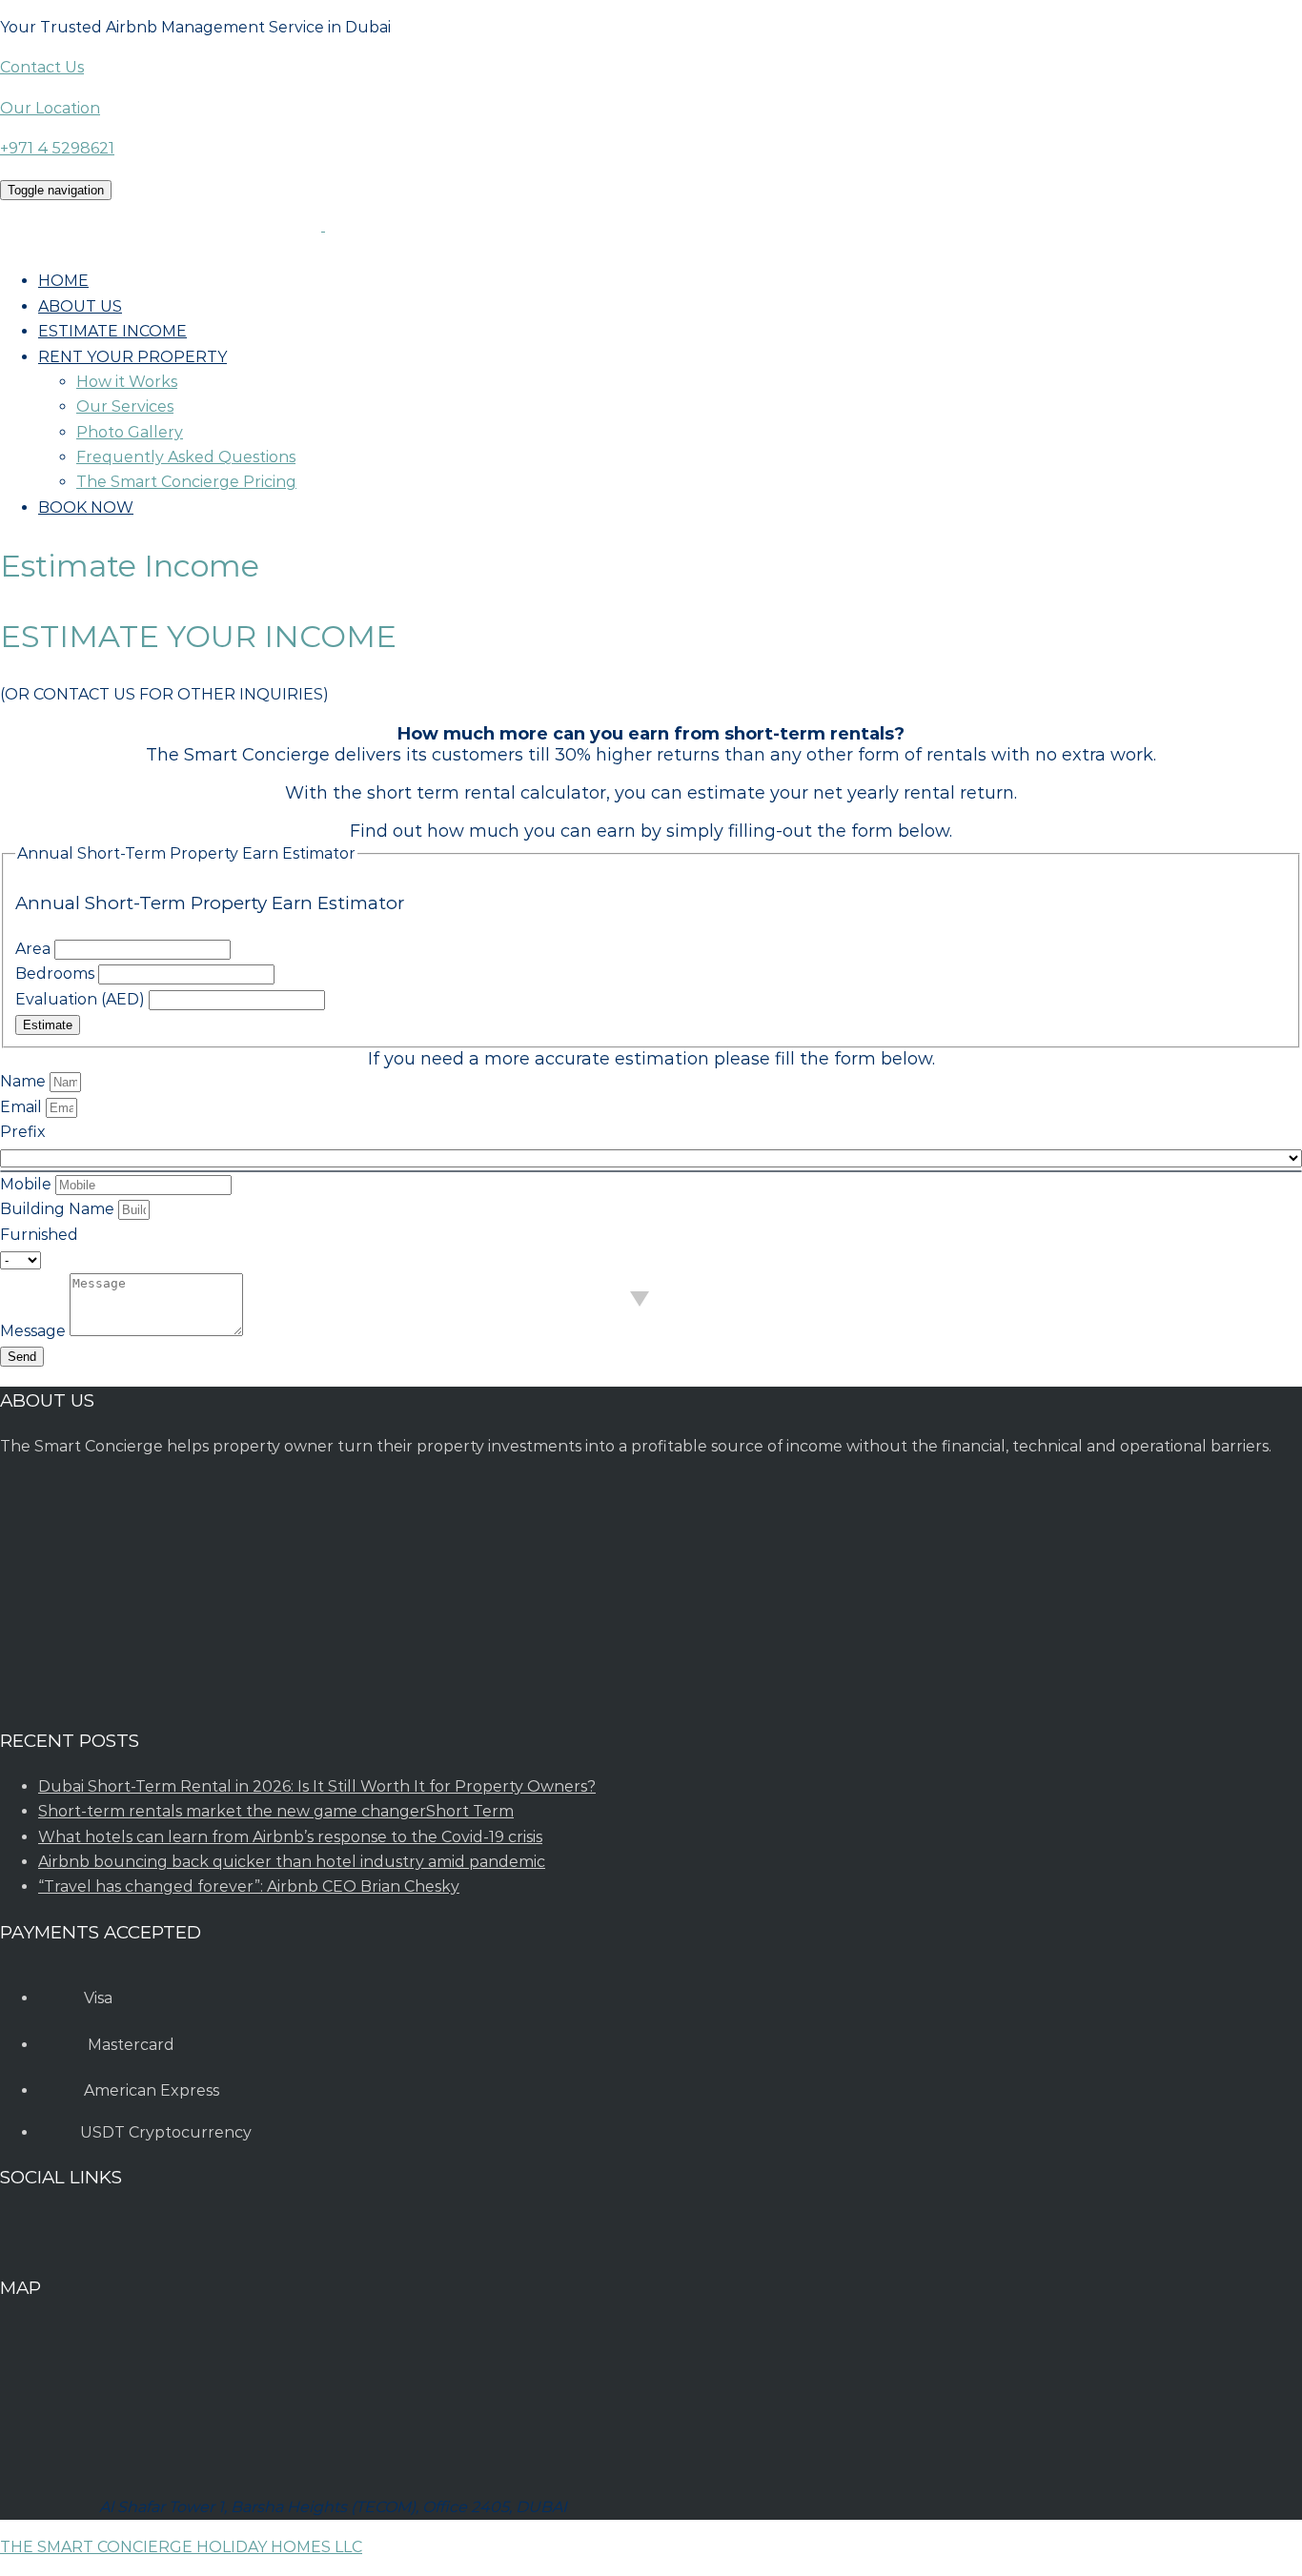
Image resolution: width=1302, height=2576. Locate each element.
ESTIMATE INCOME (112, 331)
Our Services (125, 406)
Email (23, 1107)
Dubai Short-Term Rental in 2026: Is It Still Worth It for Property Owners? (317, 1786)
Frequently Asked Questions (186, 457)
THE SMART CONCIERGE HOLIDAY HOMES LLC (181, 2547)
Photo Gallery (130, 432)
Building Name (59, 1209)
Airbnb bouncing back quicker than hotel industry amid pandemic (292, 1862)
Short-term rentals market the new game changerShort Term (276, 1811)
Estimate (48, 1025)
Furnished (39, 1235)
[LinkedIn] (114, 2243)
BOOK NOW (86, 507)
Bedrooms (57, 974)
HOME (63, 281)
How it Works (127, 382)
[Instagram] (17, 2243)
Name (25, 1081)
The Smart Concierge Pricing (186, 482)
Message (35, 1331)
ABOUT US (80, 306)
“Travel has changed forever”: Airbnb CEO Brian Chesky (249, 1886)
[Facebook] (68, 2243)
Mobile (28, 1184)
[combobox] (651, 1171)
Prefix (23, 1132)
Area (35, 949)
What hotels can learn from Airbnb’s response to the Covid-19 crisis (290, 1837)
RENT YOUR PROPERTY (132, 357)
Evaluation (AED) (82, 999)
